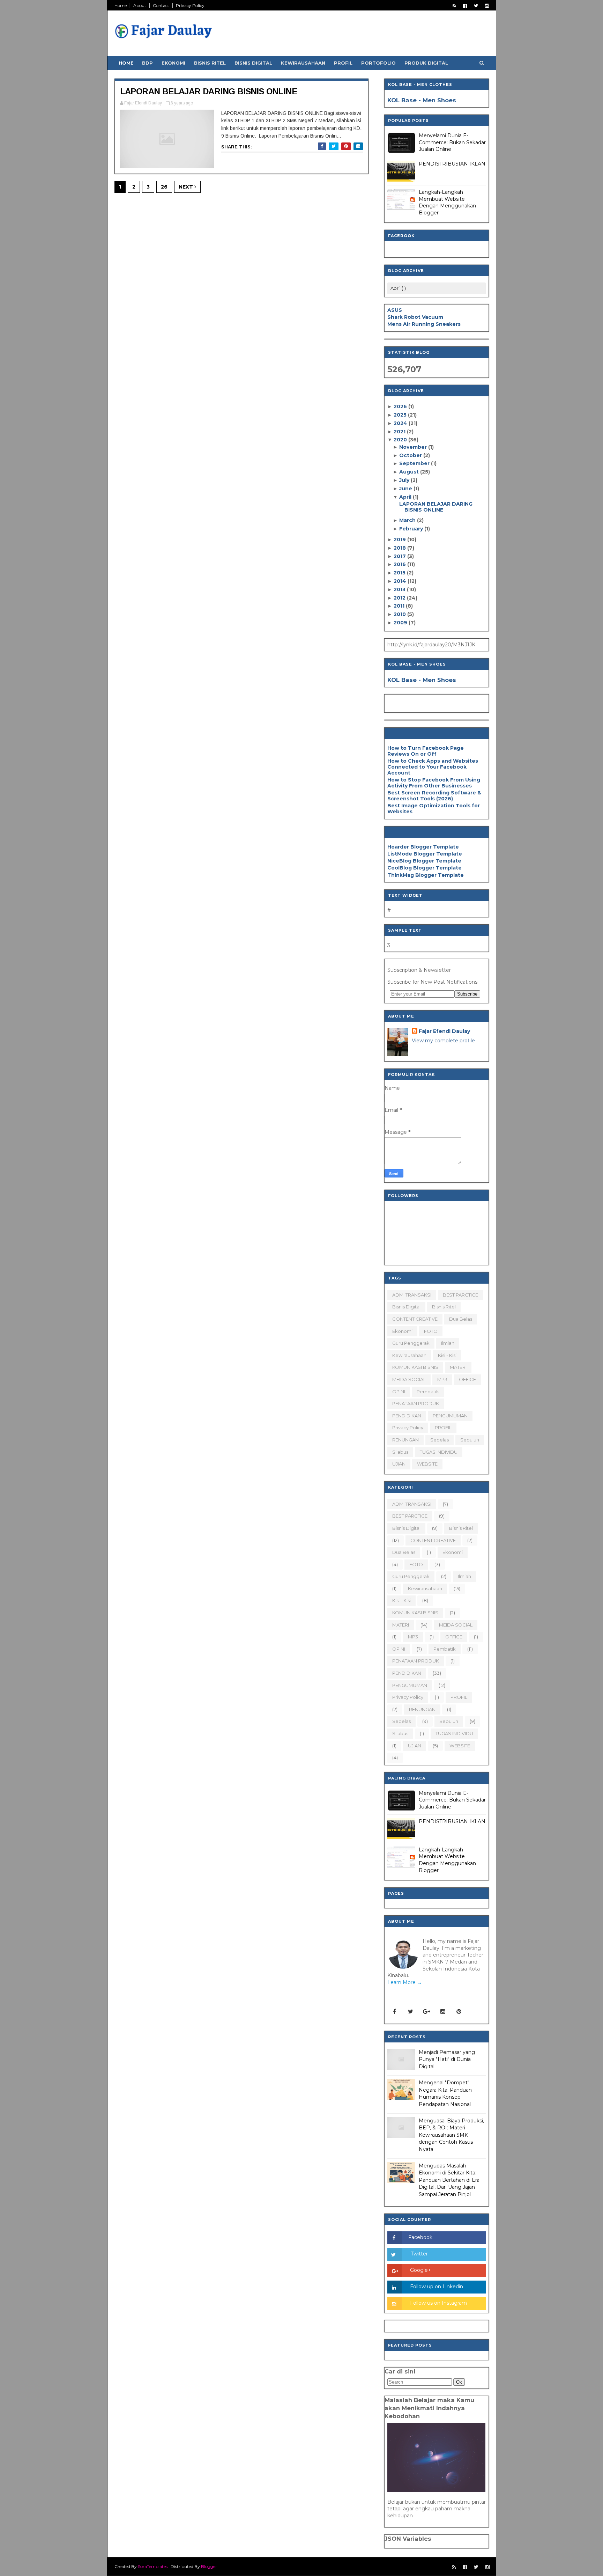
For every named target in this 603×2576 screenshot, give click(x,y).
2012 (400, 598)
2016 (400, 564)
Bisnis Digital (253, 63)
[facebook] (465, 6)
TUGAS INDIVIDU (439, 1452)
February (412, 529)
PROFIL (443, 1428)
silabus (400, 1452)
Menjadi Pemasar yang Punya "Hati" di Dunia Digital (447, 2059)
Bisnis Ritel (210, 63)
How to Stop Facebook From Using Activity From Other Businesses (434, 783)
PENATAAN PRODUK (416, 1403)
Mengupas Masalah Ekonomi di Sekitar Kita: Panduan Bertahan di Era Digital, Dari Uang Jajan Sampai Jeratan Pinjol (449, 2180)
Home (121, 5)
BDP (147, 63)
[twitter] (476, 6)
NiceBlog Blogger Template (424, 861)
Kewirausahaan (303, 63)
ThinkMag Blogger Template (426, 875)
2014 (401, 581)
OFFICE (467, 1379)
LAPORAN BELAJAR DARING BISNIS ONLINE (209, 91)
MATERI (458, 1367)
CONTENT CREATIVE (415, 1319)
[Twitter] (411, 2012)
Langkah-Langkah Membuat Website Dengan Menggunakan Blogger (447, 202)
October (411, 455)
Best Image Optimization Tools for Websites (434, 809)
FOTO (431, 1331)
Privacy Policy (190, 5)
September (415, 463)
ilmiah (448, 1343)
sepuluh (470, 1440)
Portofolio (378, 63)
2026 (401, 406)
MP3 (442, 1379)
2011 (400, 606)
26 (164, 187)
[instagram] (487, 6)
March (408, 520)
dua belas (461, 1319)
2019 (400, 540)
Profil (343, 63)
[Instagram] (443, 2012)
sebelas (440, 1440)
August (410, 472)
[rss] (454, 6)
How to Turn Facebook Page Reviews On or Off (426, 751)
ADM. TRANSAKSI (412, 1295)
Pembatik (428, 1392)
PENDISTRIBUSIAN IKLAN (452, 164)
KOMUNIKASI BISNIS (415, 1367)
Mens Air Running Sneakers (424, 324)
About (140, 5)
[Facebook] (395, 2012)
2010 (400, 614)
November (414, 447)
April (406, 497)
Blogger (209, 2566)
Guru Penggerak (411, 1343)
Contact (161, 5)
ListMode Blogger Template (425, 854)
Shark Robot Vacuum (415, 317)
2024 (401, 423)
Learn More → (405, 1982)
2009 (401, 623)
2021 (400, 432)
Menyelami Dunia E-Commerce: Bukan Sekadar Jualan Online (452, 142)
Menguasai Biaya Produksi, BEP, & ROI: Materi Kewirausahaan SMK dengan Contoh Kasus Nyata (451, 2135)
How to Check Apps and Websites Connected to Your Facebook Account (433, 767)
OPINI (399, 1392)
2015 (400, 573)
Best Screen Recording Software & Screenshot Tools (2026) (434, 796)
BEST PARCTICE (460, 1295)
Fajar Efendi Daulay (444, 1031)
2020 (401, 440)
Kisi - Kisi (447, 1355)
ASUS (395, 310)
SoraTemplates (153, 2566)
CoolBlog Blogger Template (425, 868)
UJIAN (399, 1464)
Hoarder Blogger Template (423, 847)
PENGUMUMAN (450, 1416)
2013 (400, 589)
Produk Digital (426, 63)
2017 (400, 556)
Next (187, 187)
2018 (400, 548)
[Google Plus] (427, 2012)
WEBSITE (427, 1464)
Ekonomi (173, 63)
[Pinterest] (459, 2012)
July (405, 480)
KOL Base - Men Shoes (422, 100)
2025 (401, 415)
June (406, 489)
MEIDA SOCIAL (409, 1379)
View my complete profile (443, 1041)
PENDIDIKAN (407, 1416)
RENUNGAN (405, 1440)
